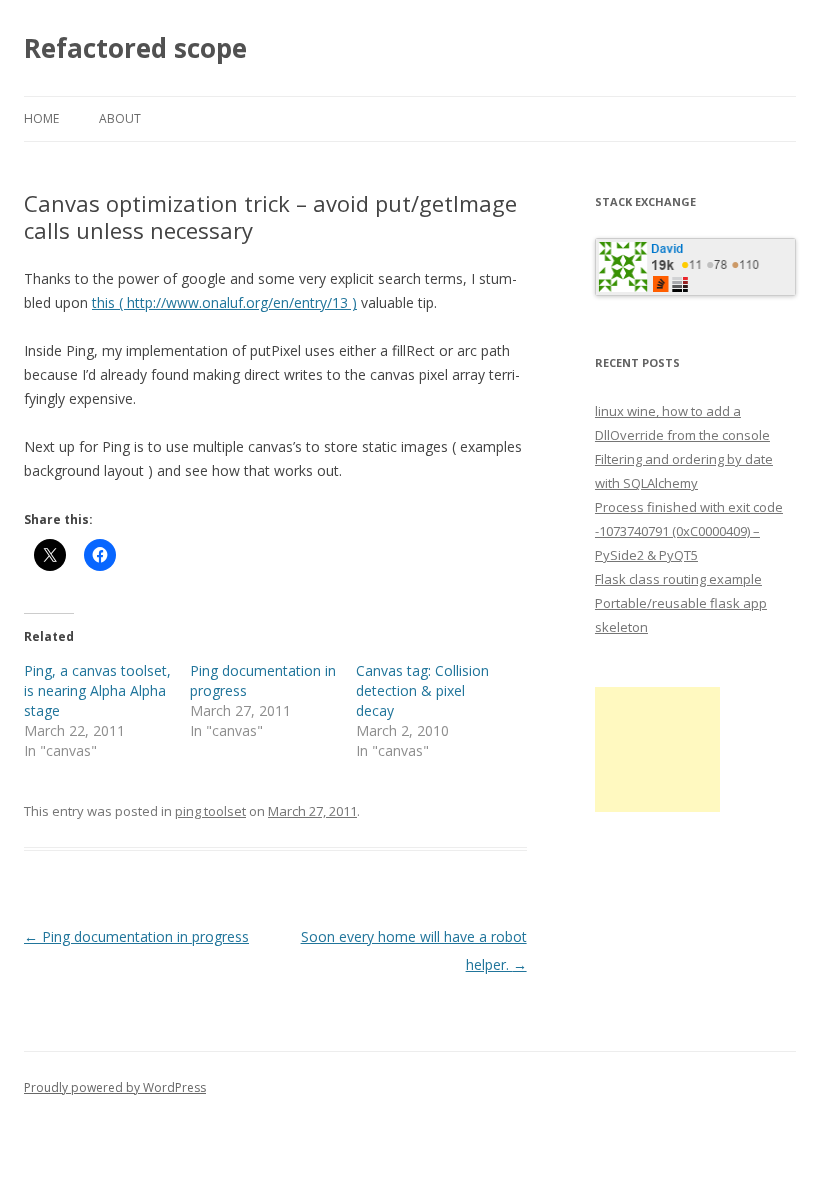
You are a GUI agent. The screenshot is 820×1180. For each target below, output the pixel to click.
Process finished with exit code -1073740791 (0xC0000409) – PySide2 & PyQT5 (689, 531)
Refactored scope (135, 48)
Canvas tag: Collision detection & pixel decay (422, 690)
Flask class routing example (678, 579)
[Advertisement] (657, 749)
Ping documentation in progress (136, 936)
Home (41, 118)
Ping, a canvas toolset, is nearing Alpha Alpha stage (97, 690)
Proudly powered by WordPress (115, 1087)
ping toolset (210, 811)
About (120, 118)
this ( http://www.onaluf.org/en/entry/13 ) (224, 302)
